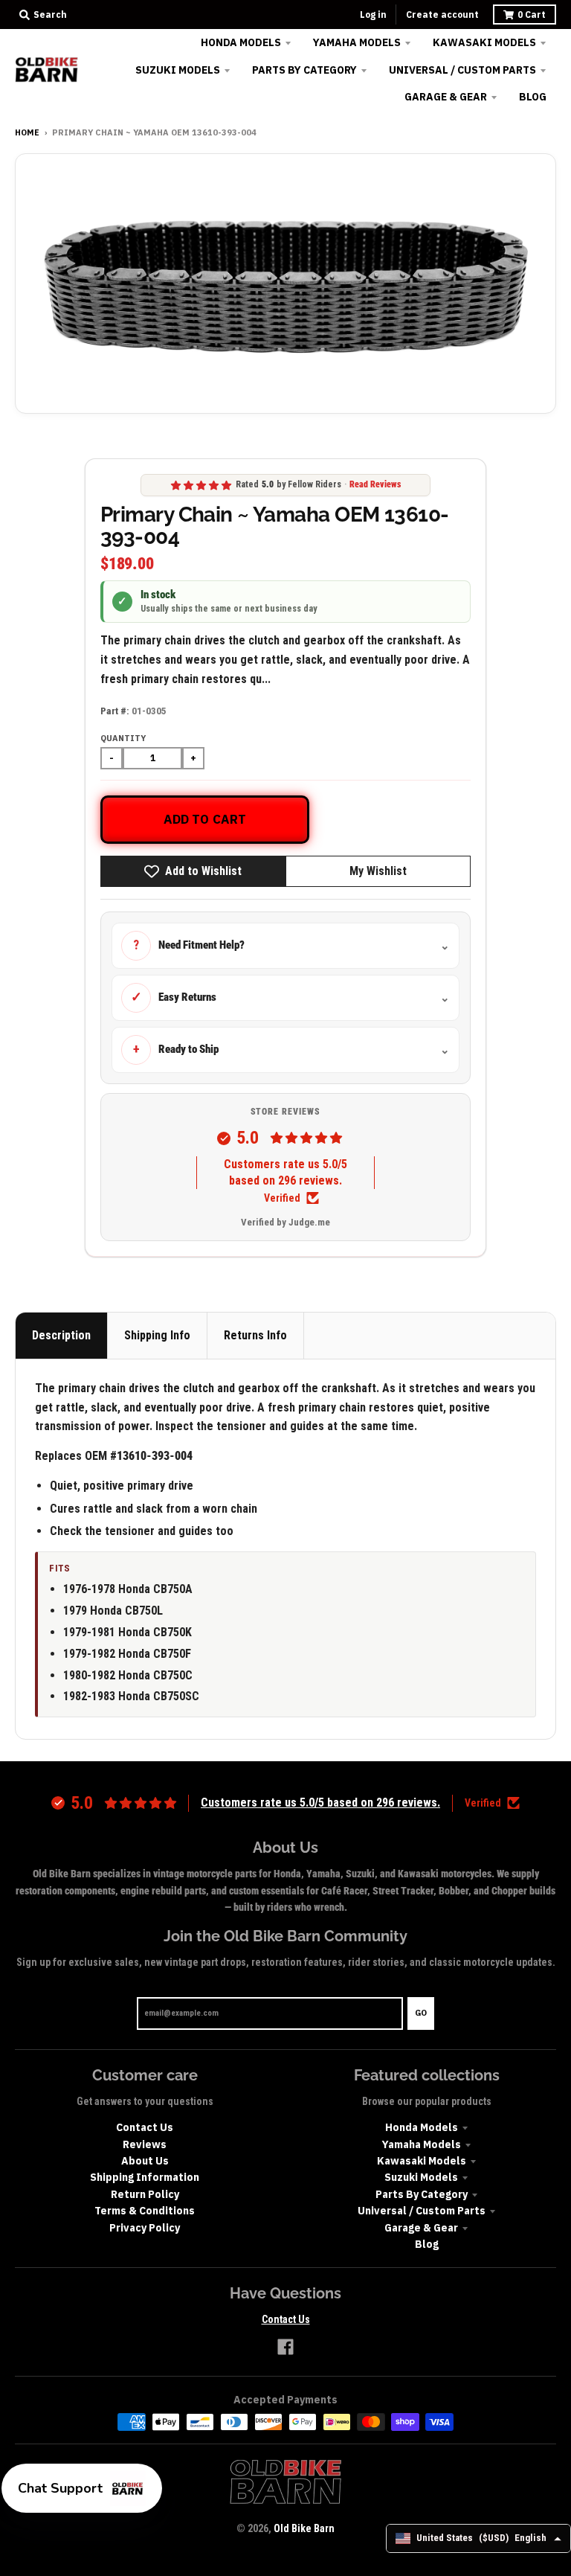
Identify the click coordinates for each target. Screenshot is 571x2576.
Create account (442, 15)
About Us (145, 2161)
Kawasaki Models (422, 2161)
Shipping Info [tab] (157, 1335)
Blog (427, 2244)
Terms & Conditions (145, 2211)
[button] (82, 2488)
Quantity (123, 738)
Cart (532, 15)
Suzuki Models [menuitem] (178, 70)
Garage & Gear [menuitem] (446, 97)
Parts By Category (422, 2194)
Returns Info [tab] (255, 1335)
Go (421, 2013)
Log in (373, 15)
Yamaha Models (422, 2144)
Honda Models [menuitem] (241, 42)
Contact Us (145, 2127)
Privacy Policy (145, 2228)
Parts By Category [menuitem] (304, 70)
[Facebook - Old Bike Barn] (285, 2347)
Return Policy (145, 2194)
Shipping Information (145, 2177)
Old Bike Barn (304, 2528)
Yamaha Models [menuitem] (357, 42)
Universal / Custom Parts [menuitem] (462, 70)
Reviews (145, 2144)
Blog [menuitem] (533, 97)
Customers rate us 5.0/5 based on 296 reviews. (285, 1172)
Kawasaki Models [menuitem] (484, 42)
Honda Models (422, 2127)
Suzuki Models (421, 2177)
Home (27, 132)
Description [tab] (61, 1335)
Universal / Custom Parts (422, 2211)
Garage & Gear (421, 2228)
